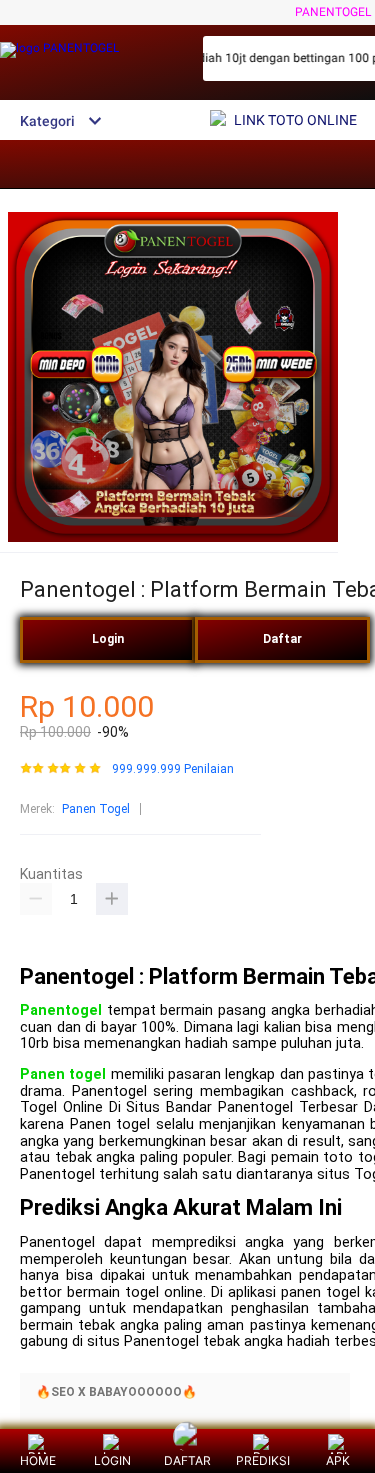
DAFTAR (187, 1460)
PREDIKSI (263, 1460)
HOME (38, 1460)
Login (108, 639)
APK (338, 1460)
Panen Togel (96, 809)
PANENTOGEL (333, 12)
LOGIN (112, 1460)
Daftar (282, 639)
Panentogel (61, 1010)
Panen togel (63, 1074)
